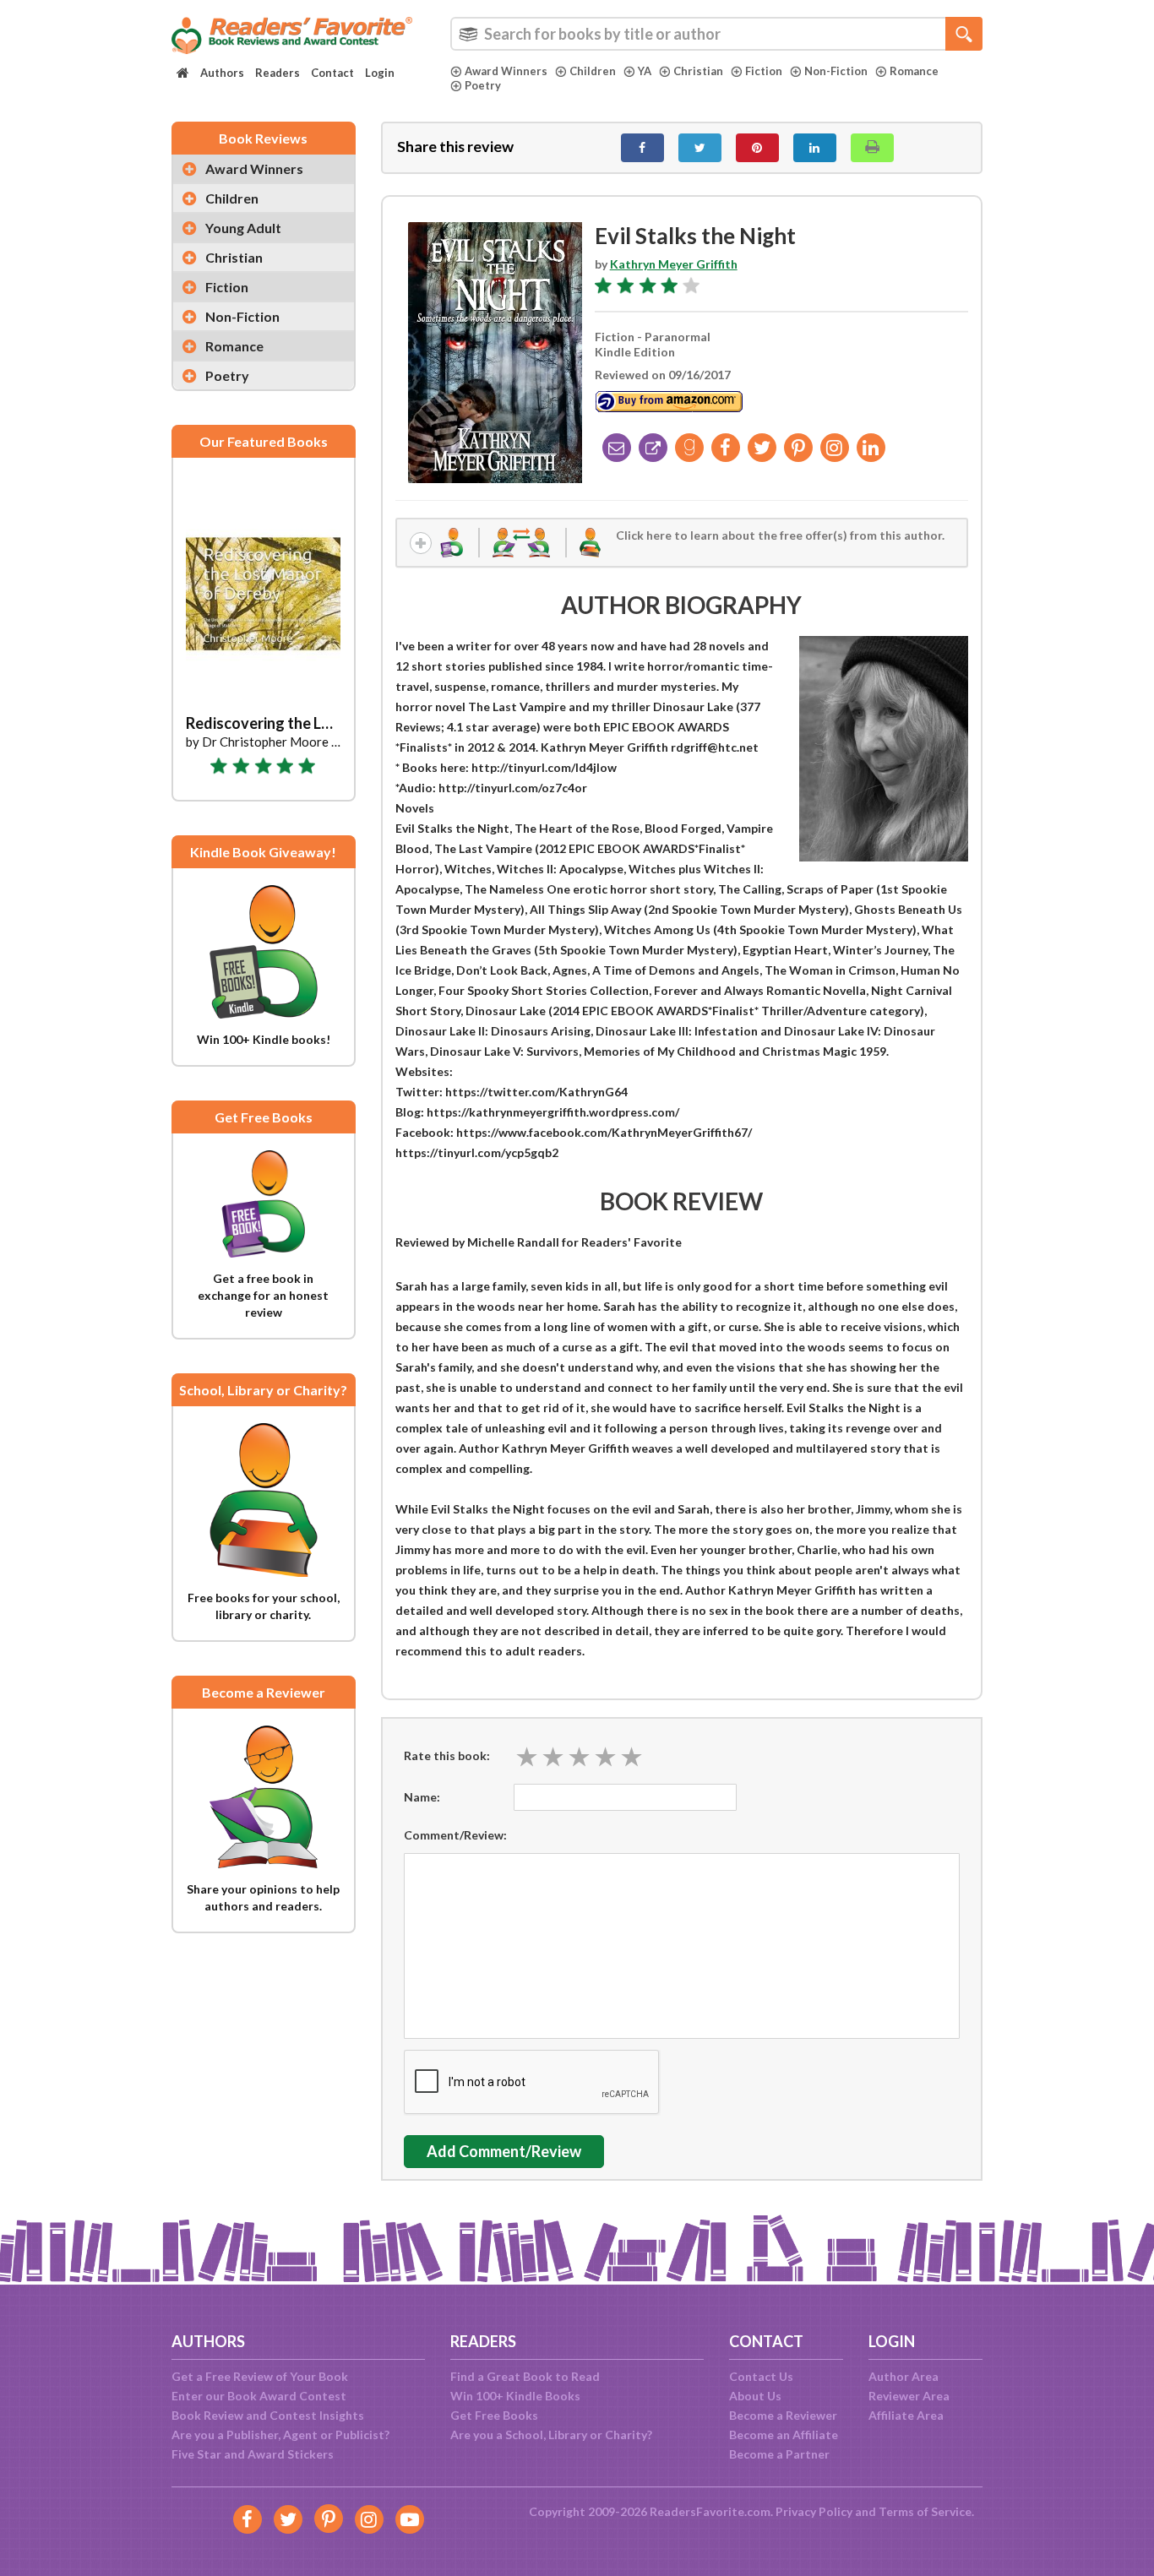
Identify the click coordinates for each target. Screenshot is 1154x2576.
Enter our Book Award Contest (259, 2396)
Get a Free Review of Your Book (260, 2376)
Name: (422, 1797)
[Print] (872, 148)
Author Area (904, 2376)
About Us (755, 2396)
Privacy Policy (814, 2511)
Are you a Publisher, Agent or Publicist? (280, 2435)
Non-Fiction (836, 71)
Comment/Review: (455, 1835)
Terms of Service (925, 2511)
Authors (222, 73)
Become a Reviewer (783, 2415)
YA (645, 71)
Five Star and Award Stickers (253, 2454)
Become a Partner (779, 2454)
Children (593, 71)
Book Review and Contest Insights (268, 2415)
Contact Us (761, 2376)
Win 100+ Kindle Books (515, 2396)
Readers (278, 73)
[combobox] (716, 34)
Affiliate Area (906, 2415)
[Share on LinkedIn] (815, 148)
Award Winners (506, 71)
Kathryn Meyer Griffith (674, 264)
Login (380, 73)
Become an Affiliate (784, 2435)
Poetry (483, 85)
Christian (698, 71)
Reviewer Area (909, 2396)
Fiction (764, 71)
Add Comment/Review (504, 2151)
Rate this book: (447, 1755)
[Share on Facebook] (642, 148)
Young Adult (243, 228)
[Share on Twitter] (700, 148)
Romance (914, 71)
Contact (332, 73)
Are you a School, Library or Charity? (551, 2435)
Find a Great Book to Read (525, 2376)
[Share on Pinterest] (757, 148)
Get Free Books (494, 2415)
